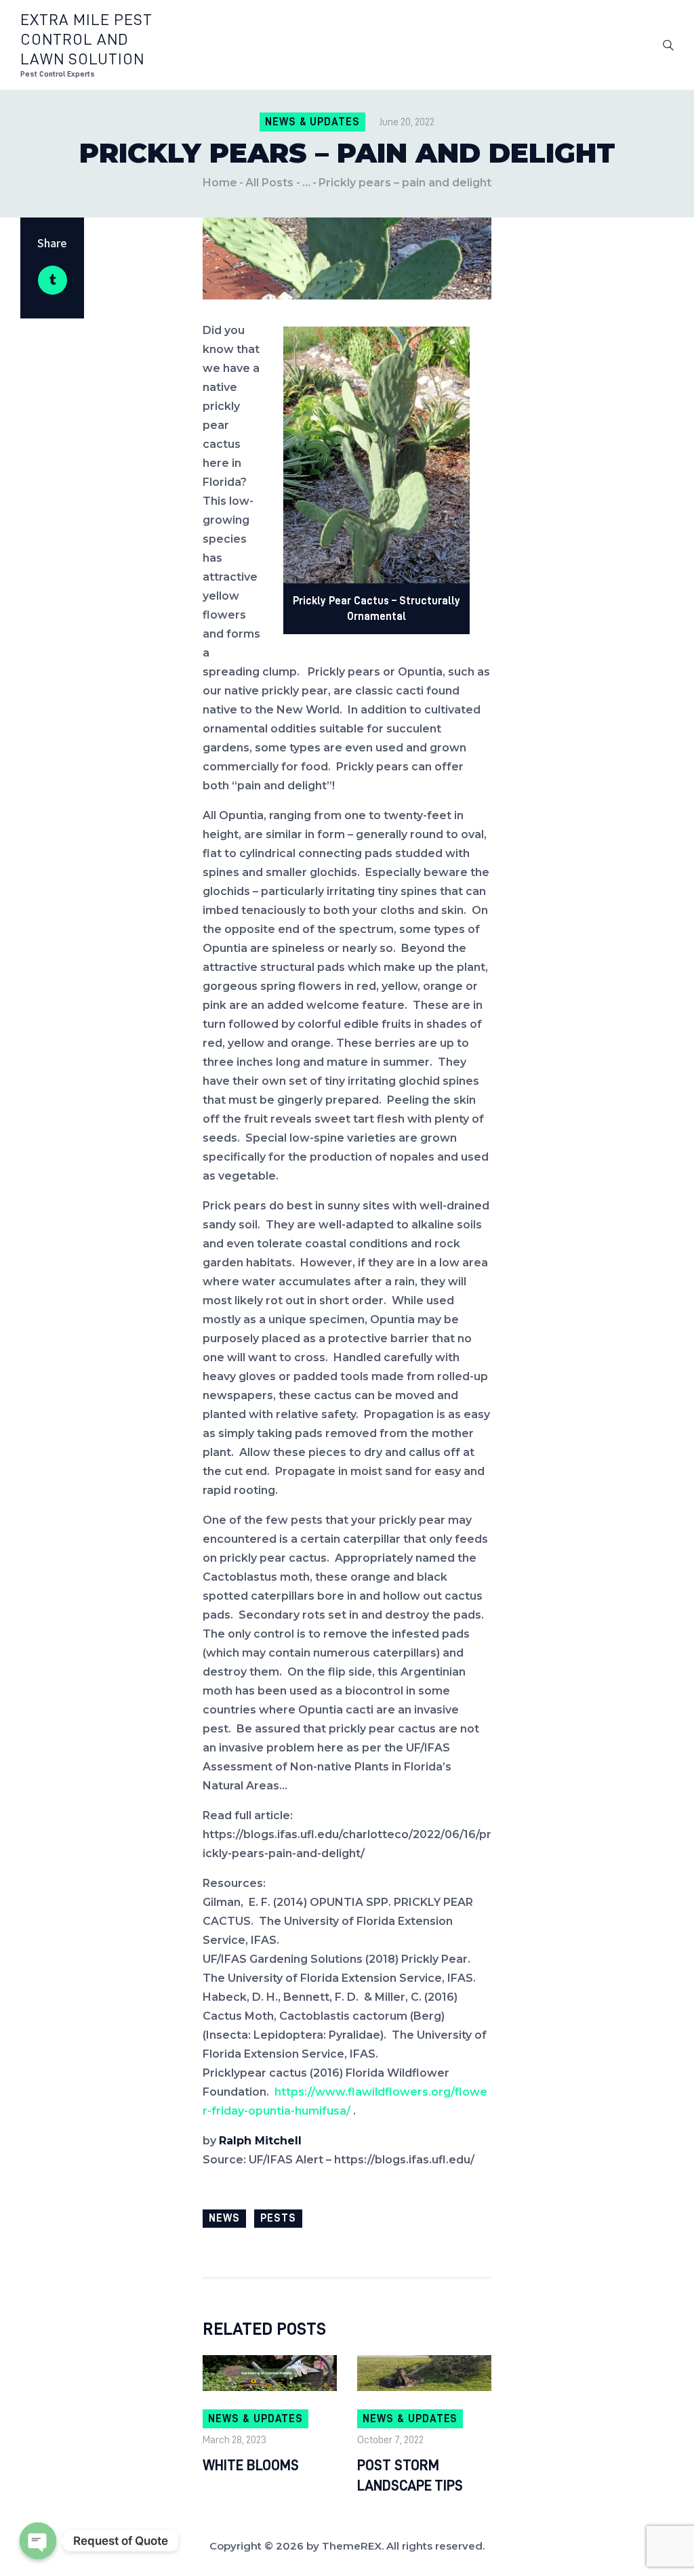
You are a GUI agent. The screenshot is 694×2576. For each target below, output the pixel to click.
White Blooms (251, 2466)
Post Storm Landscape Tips (410, 2476)
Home (220, 183)
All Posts (269, 183)
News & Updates (312, 122)
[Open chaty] (38, 2541)
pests (278, 2218)
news (224, 2218)
